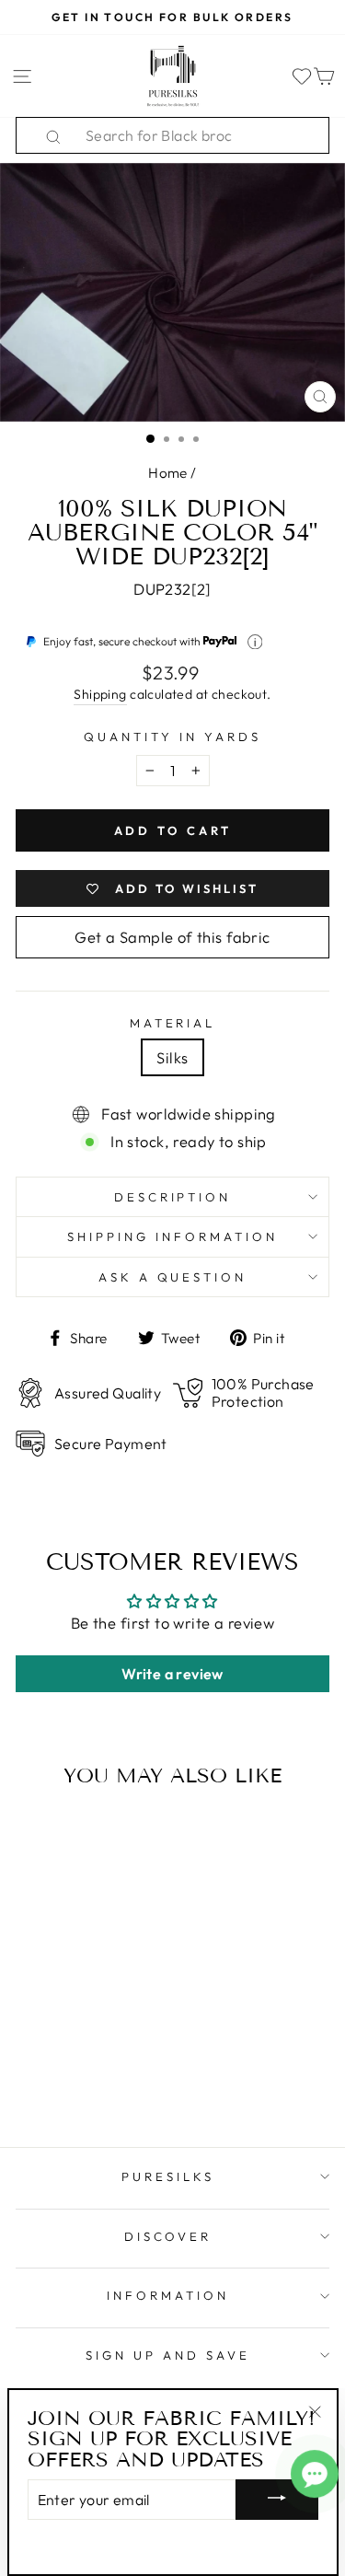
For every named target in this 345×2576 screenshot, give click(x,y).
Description (173, 1197)
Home (168, 473)
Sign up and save (168, 2355)
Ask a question (173, 1277)
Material (173, 1023)
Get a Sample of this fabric (172, 937)
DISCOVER (168, 2236)
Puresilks (168, 2176)
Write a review (172, 1674)
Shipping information (172, 1236)
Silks (172, 1057)
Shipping (100, 694)
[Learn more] (255, 642)
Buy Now (75, 2079)
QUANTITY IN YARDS (172, 737)
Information (168, 2295)
